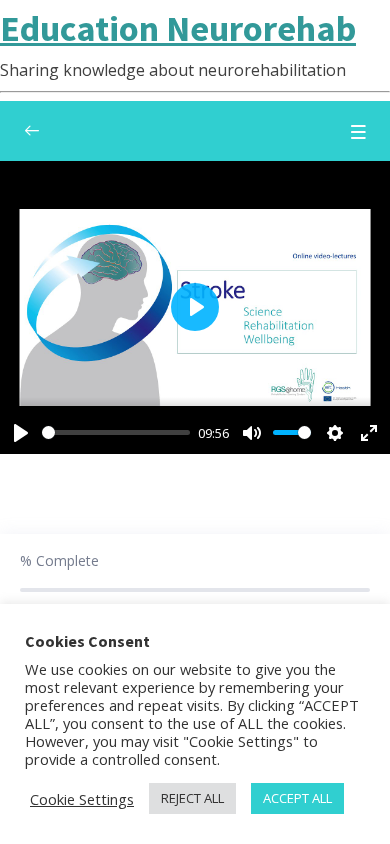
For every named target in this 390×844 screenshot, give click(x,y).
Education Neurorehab (178, 28)
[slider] (116, 432)
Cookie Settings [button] (82, 799)
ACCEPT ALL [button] (297, 798)
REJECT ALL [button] (192, 798)
